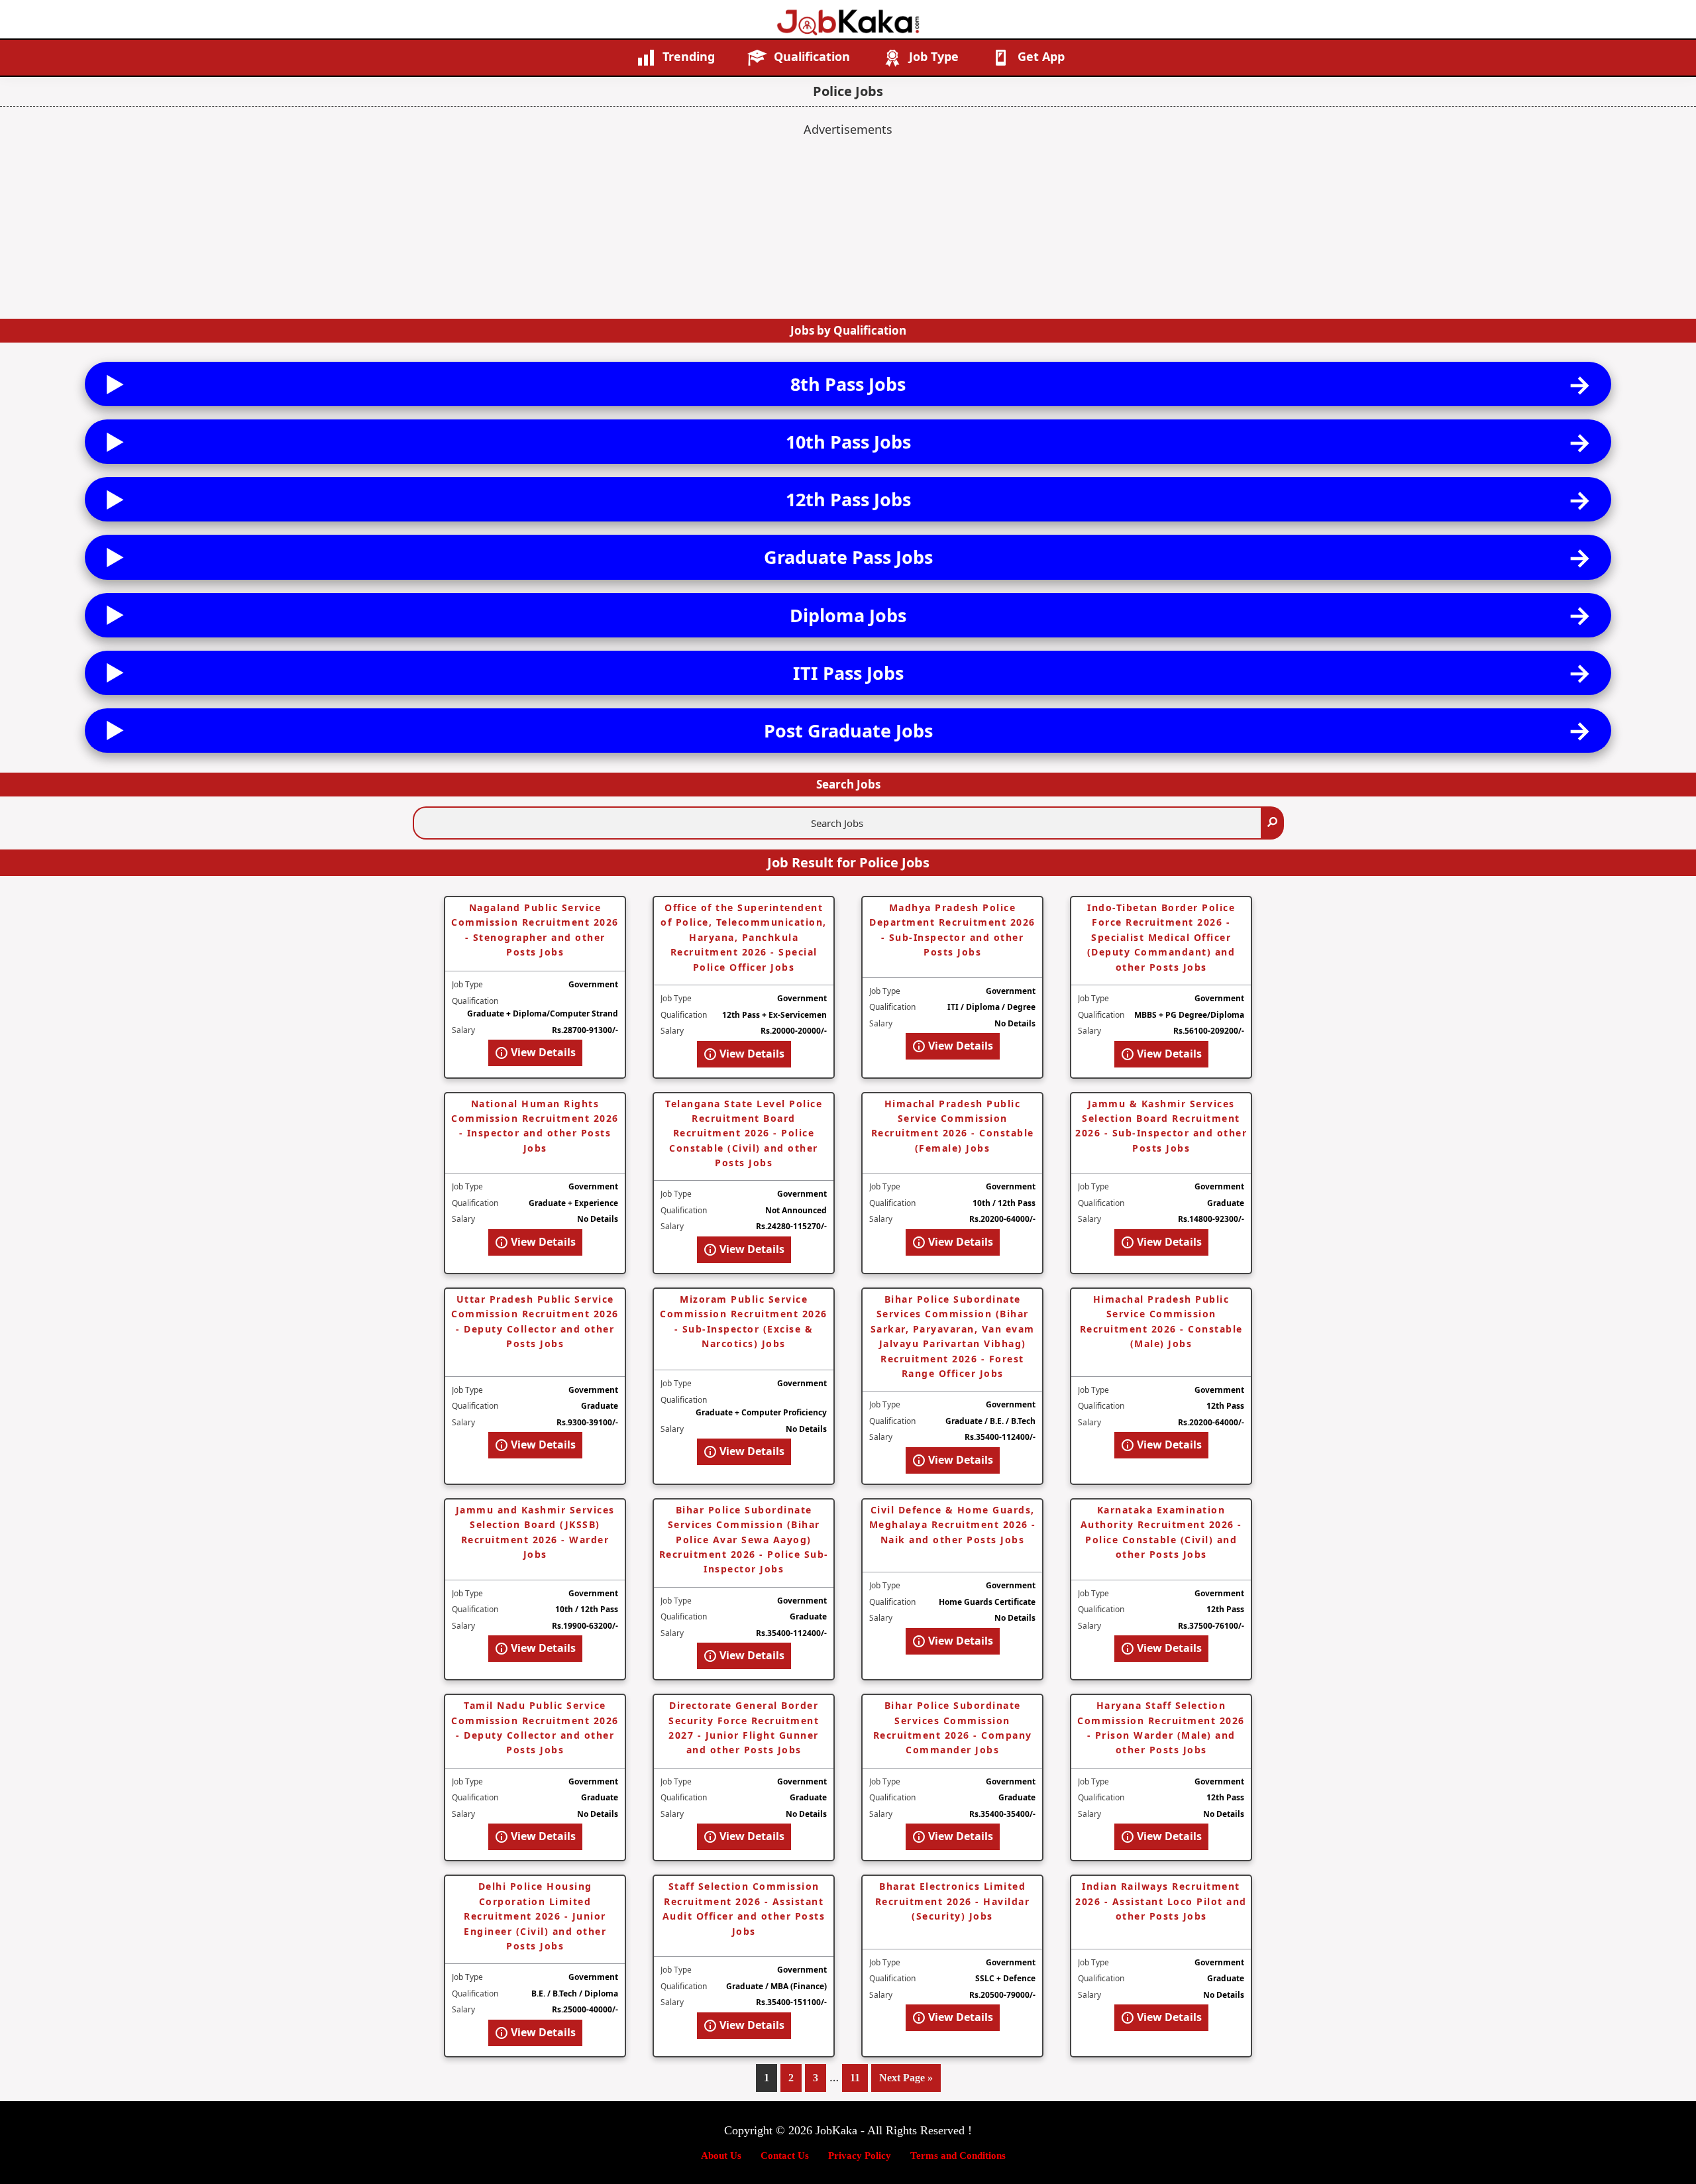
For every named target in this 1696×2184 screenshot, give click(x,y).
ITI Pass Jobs (848, 673)
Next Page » (906, 2082)
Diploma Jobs (848, 615)
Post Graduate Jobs (848, 731)
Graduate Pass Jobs (848, 557)
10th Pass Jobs (848, 442)
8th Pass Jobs (848, 384)
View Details (542, 1052)
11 (859, 2078)
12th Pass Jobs (848, 499)
